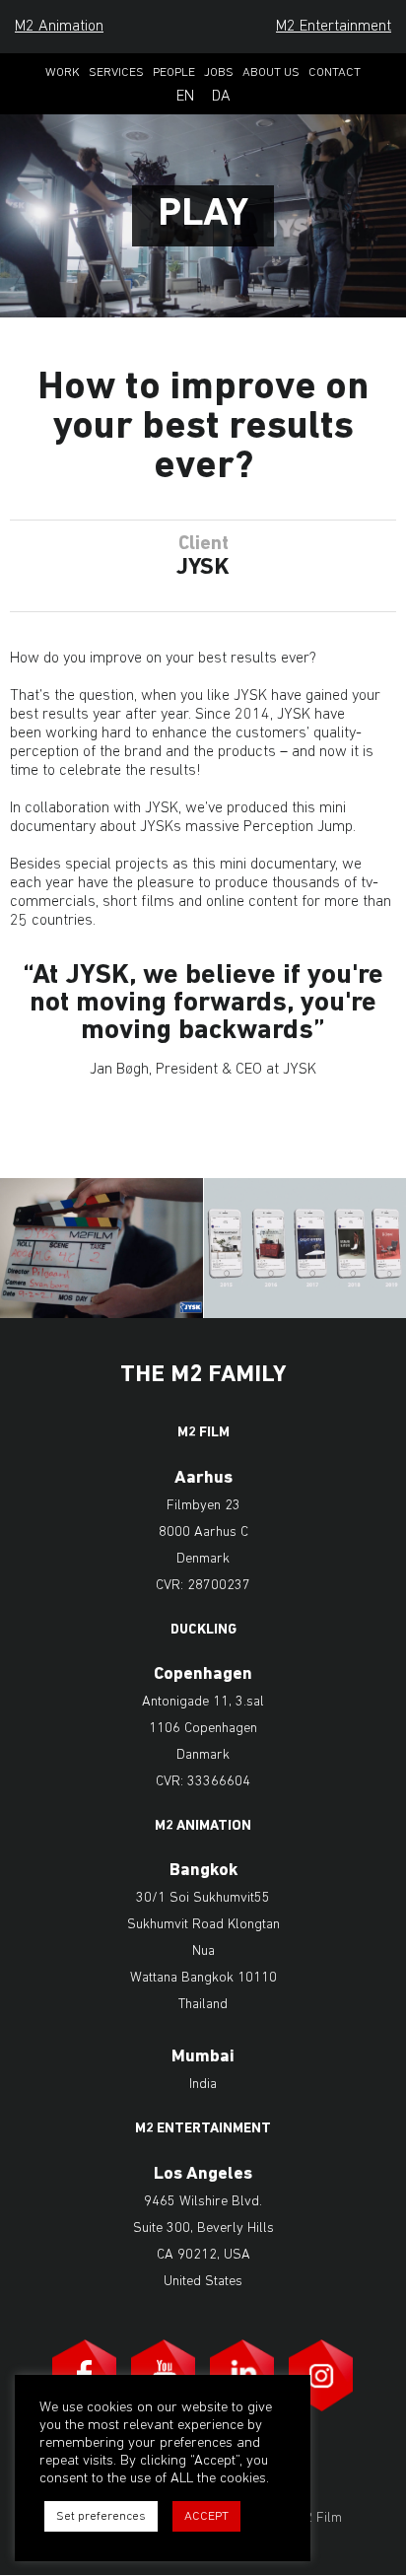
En (185, 97)
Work (63, 72)
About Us (271, 72)
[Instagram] (321, 2375)
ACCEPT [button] (206, 2516)
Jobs (219, 72)
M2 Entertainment (334, 27)
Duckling (203, 1631)
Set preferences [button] (101, 2516)
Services (116, 72)
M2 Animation (59, 27)
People (174, 72)
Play (203, 215)
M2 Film (203, 1433)
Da (221, 97)
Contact (335, 72)
